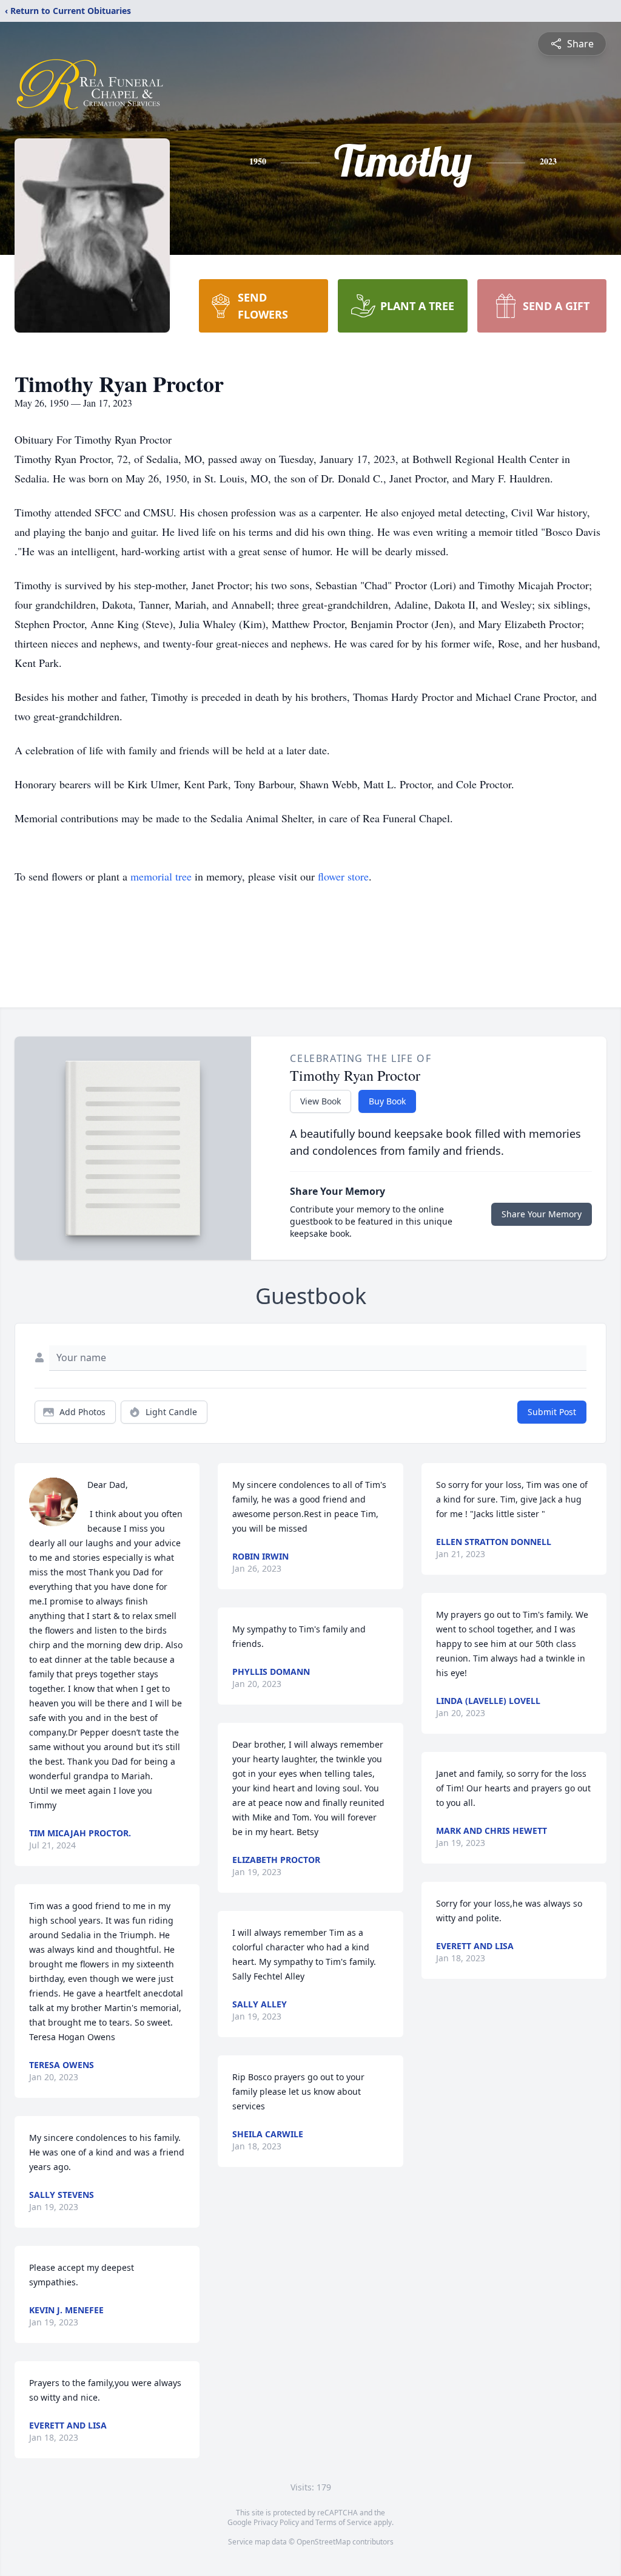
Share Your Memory (542, 1214)
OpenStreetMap (324, 2542)
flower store (343, 876)
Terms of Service (344, 2522)
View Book (321, 1101)
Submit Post (552, 1412)
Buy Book (387, 1101)
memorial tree (161, 876)
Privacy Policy (276, 2522)
